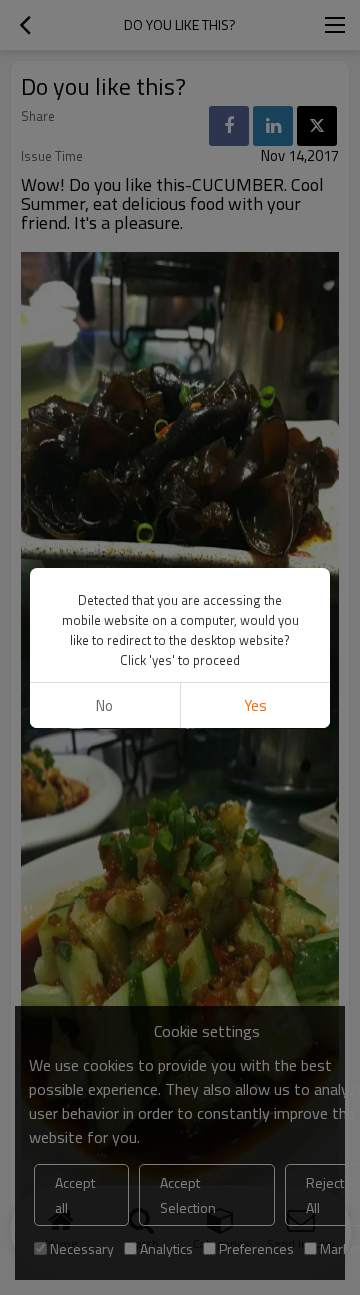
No (104, 705)
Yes (255, 705)
